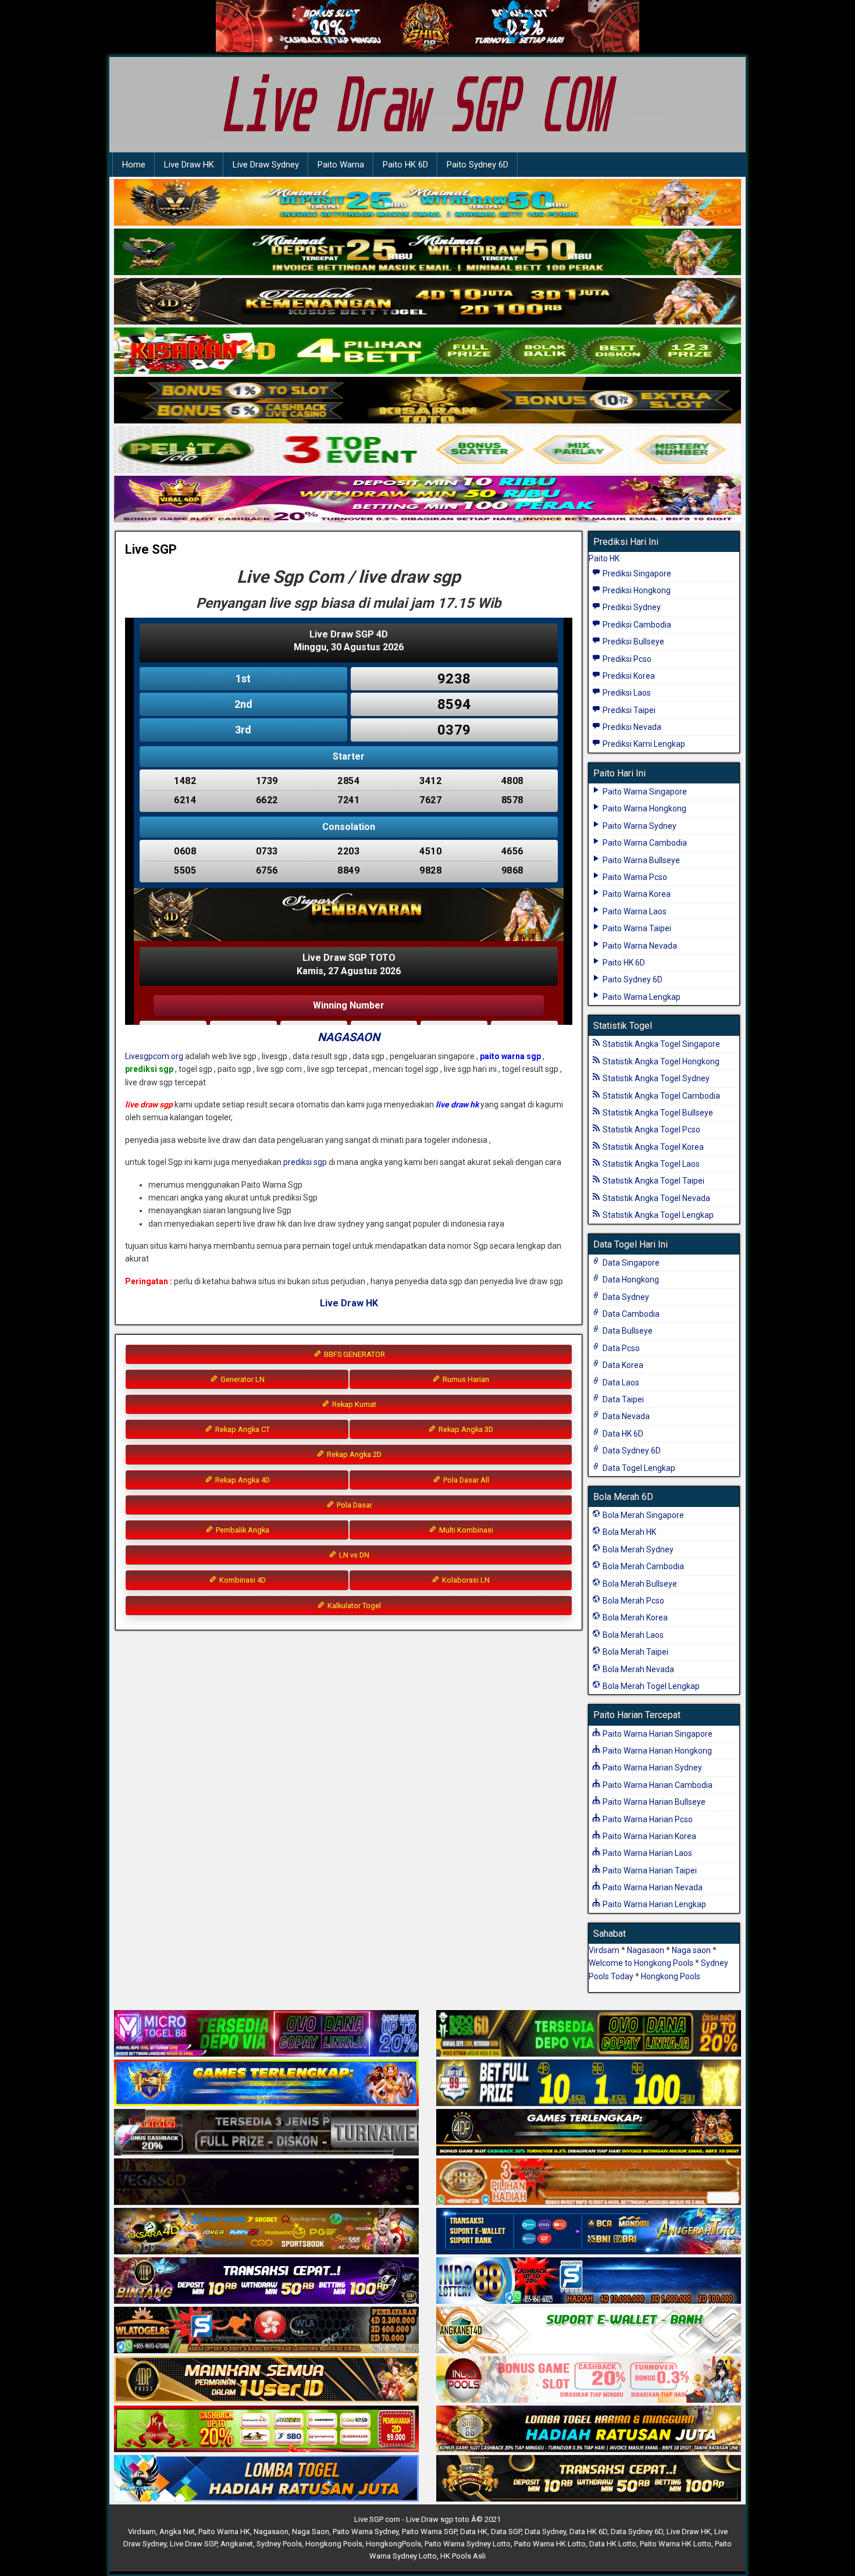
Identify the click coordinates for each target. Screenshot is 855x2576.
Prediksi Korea (628, 676)
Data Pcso (620, 1348)
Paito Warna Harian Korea (649, 1836)
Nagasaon (646, 1950)
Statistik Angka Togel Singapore (660, 1044)
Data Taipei (622, 1399)
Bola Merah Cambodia (642, 1566)
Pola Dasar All (465, 1480)
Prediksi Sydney (631, 607)
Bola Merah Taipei (635, 1652)
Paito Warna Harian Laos (646, 1853)
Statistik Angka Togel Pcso (651, 1130)
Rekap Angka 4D (242, 1480)
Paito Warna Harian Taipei (649, 1870)
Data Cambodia (630, 1314)
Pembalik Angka (242, 1530)
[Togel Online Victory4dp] (266, 2083)
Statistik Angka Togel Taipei (653, 1181)
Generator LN (242, 1379)
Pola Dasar (354, 1505)
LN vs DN (353, 1555)
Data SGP (506, 2532)
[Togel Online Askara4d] (266, 2232)
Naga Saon (311, 2532)
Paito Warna (341, 165)
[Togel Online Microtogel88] (266, 2034)
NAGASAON (349, 1037)
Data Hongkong (630, 1280)
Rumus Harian (465, 1379)
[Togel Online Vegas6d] (266, 2182)
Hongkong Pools (671, 1976)
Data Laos (620, 1383)
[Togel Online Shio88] (589, 2429)
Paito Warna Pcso (634, 877)
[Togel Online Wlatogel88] (266, 2331)
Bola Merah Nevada (637, 1669)
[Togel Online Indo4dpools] (266, 2479)
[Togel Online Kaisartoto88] (266, 2429)
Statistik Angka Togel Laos (650, 1164)
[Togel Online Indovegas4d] (589, 2479)
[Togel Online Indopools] (589, 2380)
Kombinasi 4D (242, 1580)
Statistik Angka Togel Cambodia (660, 1096)
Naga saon (691, 1950)
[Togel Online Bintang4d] (266, 2281)
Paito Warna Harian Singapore (657, 1734)
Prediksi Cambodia (636, 625)
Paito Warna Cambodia (644, 843)
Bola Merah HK (628, 1532)
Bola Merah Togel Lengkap (650, 1686)
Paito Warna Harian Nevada (652, 1887)
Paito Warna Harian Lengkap (653, 1904)
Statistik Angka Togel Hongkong (660, 1061)
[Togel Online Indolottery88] (589, 2281)
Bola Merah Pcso (633, 1601)
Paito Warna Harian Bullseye (653, 1802)
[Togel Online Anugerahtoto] (589, 2232)
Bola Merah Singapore (642, 1515)
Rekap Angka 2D (353, 1454)
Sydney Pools (279, 2544)
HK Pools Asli (463, 2556)
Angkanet (237, 2544)
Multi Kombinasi (465, 1530)
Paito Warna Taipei (636, 928)
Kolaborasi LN (465, 1580)
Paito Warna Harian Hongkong (656, 1751)
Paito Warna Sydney (639, 826)
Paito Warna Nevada (639, 946)
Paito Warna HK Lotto (550, 2544)
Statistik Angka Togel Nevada (655, 1198)
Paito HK (604, 558)
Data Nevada (625, 1416)
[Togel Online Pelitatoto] (427, 450)
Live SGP (151, 549)
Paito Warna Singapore (644, 792)
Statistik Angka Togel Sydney (655, 1078)
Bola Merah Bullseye (639, 1584)
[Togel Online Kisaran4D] (427, 351)
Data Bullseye (627, 1331)
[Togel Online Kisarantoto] (427, 401)
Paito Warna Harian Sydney (651, 1768)
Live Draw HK (189, 165)
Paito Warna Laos (634, 911)
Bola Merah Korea (634, 1617)
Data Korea (622, 1365)
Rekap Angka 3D (465, 1429)
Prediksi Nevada (631, 727)
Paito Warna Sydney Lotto (468, 2544)
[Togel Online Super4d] (427, 302)
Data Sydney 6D (631, 1451)
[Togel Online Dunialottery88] (589, 2182)
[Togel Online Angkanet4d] (589, 2331)
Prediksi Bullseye (633, 642)
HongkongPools (393, 2544)
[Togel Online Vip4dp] (589, 2133)
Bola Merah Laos (632, 1635)
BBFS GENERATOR (354, 1354)
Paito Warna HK (224, 2532)
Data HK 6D (622, 1434)
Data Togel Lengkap (638, 1468)
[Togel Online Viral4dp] (427, 500)
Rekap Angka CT (242, 1429)
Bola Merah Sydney (637, 1549)
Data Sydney (625, 1297)
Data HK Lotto (613, 2544)
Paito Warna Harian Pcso (647, 1819)
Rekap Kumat (353, 1404)
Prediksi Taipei (628, 710)
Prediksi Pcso (626, 659)
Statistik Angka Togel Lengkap (657, 1215)
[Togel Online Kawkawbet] (266, 2133)
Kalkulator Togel (353, 1606)
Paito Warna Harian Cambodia (657, 1785)
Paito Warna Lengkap (641, 997)
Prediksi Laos (626, 693)
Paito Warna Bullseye (640, 860)
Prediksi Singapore (636, 573)
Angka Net (177, 2532)
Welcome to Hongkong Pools (641, 1963)
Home (134, 165)
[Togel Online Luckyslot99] (589, 2083)
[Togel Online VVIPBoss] (427, 203)
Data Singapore (630, 1263)
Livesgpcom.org (154, 1056)
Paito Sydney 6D (478, 165)
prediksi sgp (305, 1162)
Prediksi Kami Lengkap (643, 744)
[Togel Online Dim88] (427, 252)
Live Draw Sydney (266, 165)
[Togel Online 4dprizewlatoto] (266, 2380)
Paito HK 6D (405, 165)
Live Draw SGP (193, 2544)
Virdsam (604, 1950)
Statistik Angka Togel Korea (652, 1147)
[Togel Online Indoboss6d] (589, 2034)
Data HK (474, 2532)
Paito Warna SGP (429, 2532)
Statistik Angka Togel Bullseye (657, 1113)
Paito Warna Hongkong (644, 808)
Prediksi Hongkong (636, 590)
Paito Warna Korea (636, 894)
